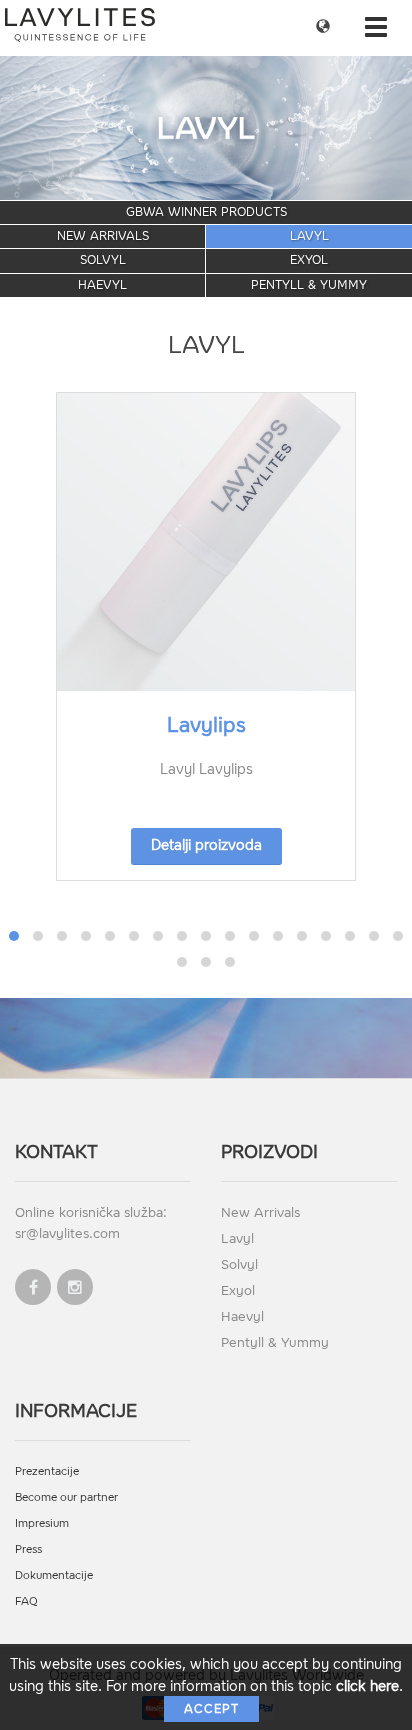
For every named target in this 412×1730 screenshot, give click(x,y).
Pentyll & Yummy (309, 285)
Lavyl (309, 236)
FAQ (26, 1601)
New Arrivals (103, 236)
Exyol (309, 260)
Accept (211, 1709)
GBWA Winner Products (206, 212)
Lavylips (206, 725)
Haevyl (102, 285)
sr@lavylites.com (67, 1233)
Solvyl (103, 260)
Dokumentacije (54, 1575)
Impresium (42, 1523)
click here (367, 1686)
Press (28, 1549)
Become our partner (66, 1497)
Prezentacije (47, 1471)
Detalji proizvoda (206, 845)
